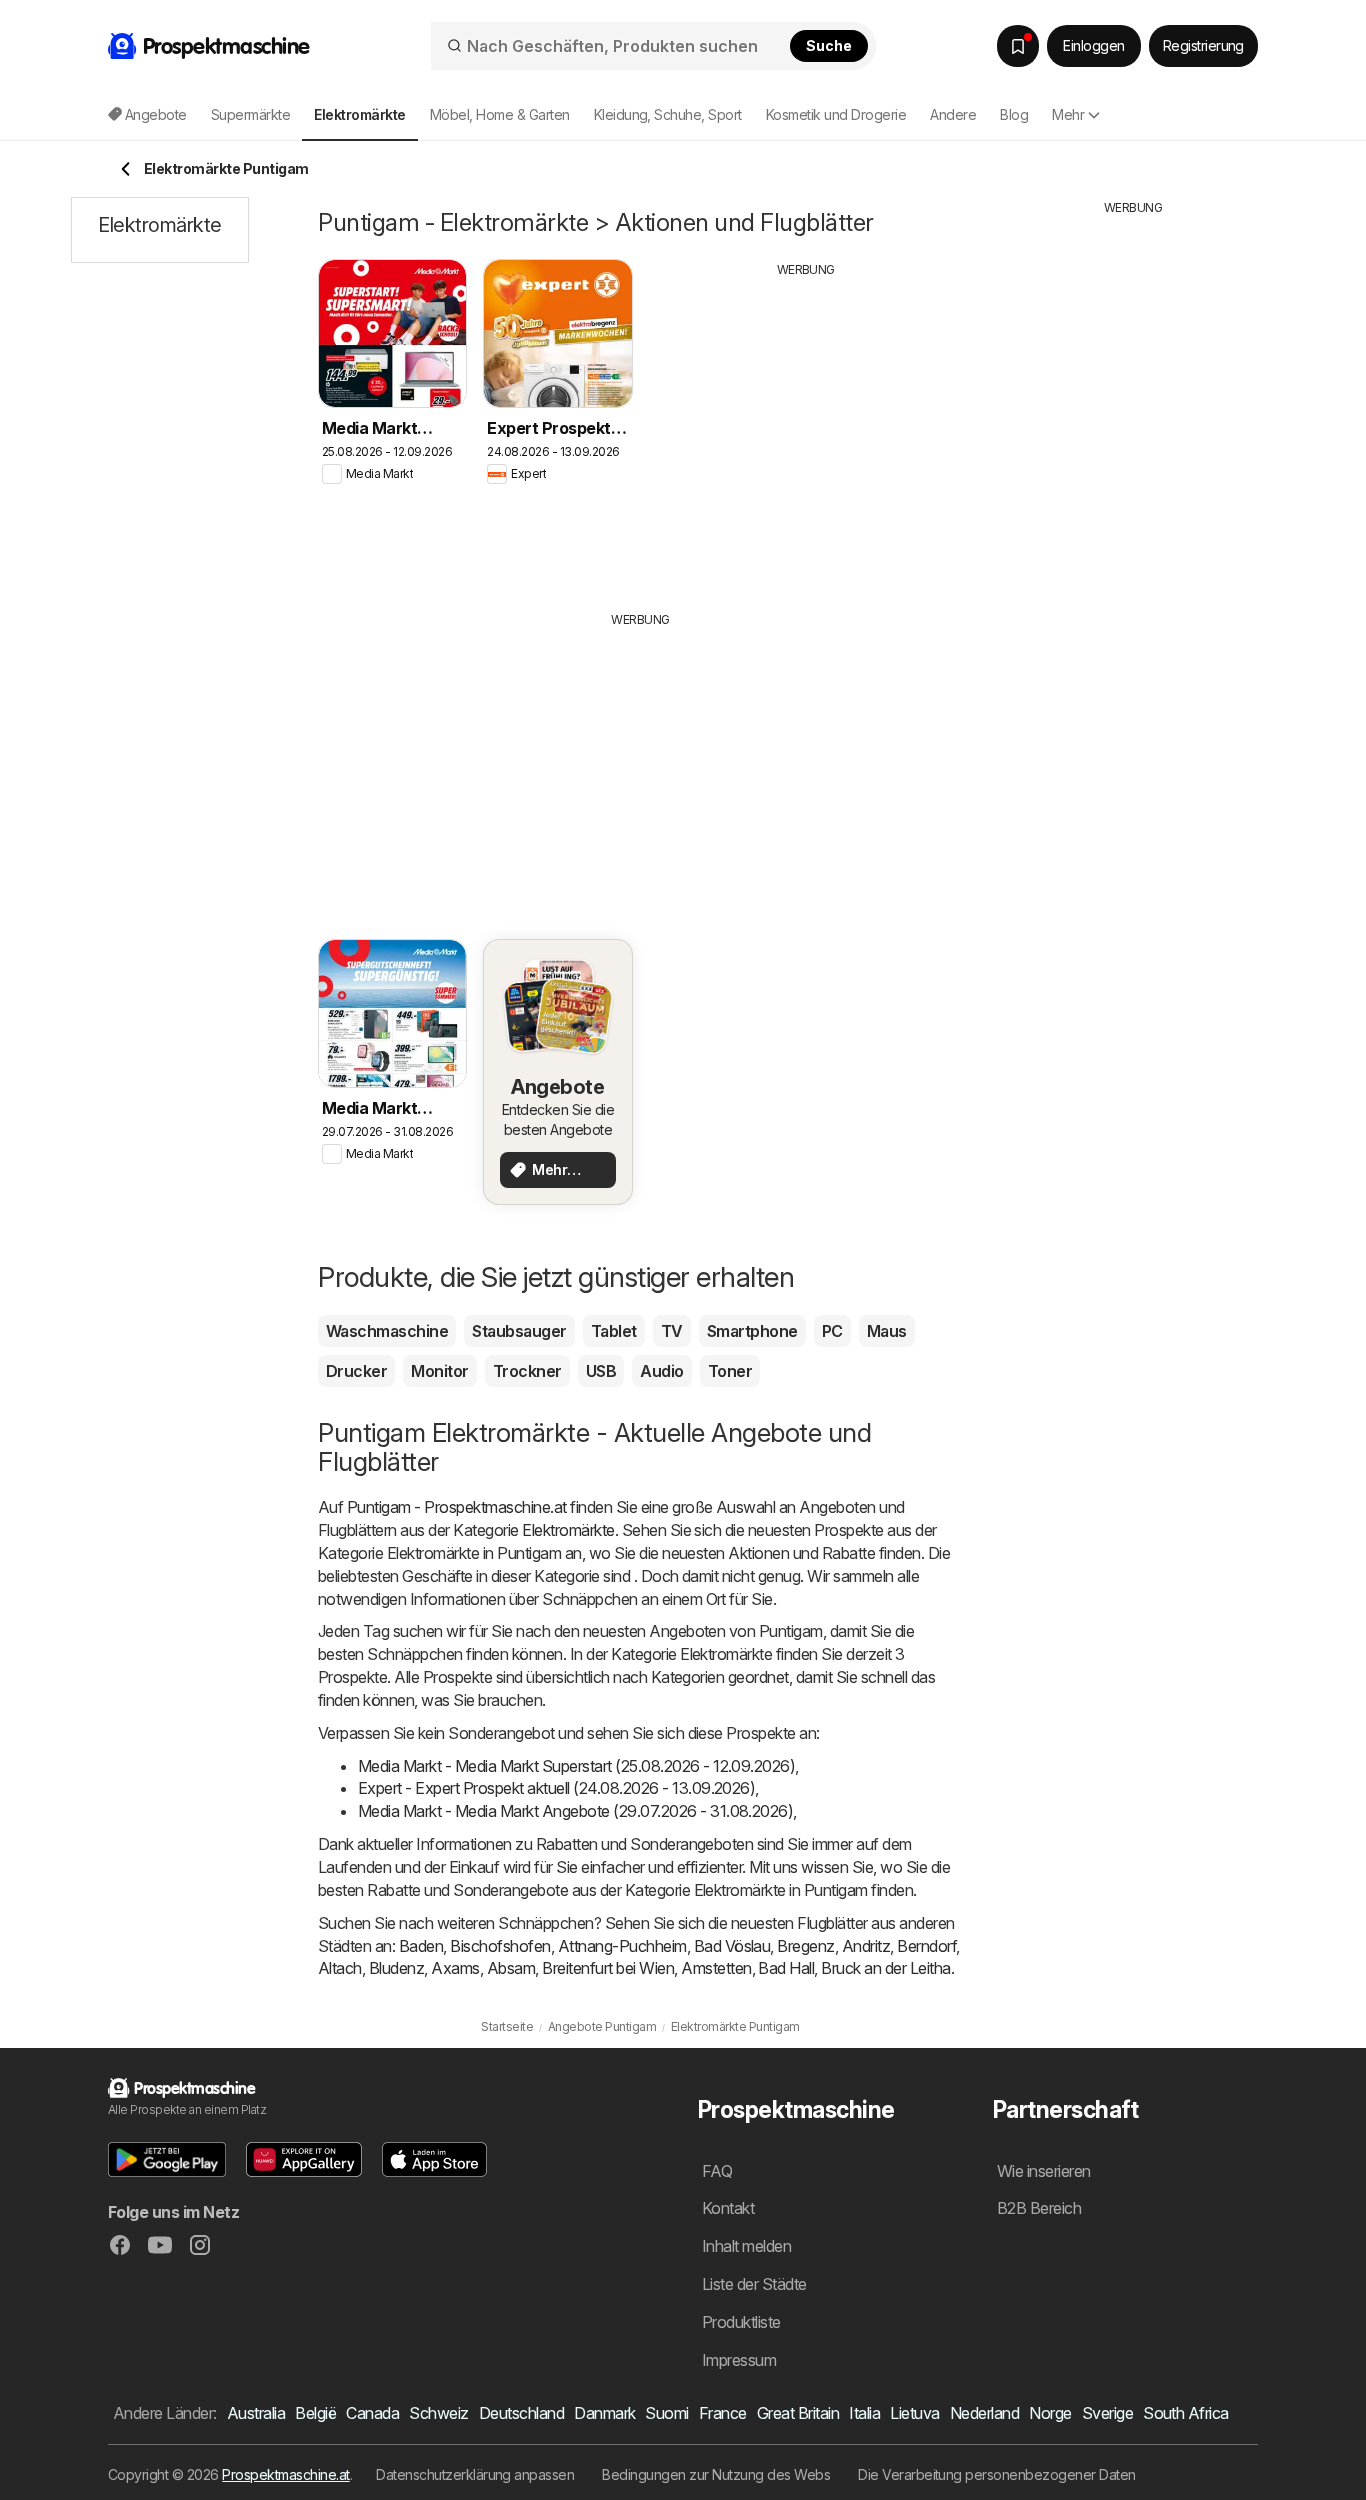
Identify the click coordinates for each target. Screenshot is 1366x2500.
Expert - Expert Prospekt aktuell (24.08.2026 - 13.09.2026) (556, 1788)
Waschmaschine (387, 1331)
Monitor (439, 1371)
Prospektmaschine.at (285, 2474)
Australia (256, 2413)
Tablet (614, 1331)
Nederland (984, 2413)
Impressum (739, 2360)
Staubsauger (519, 1331)
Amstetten (716, 1968)
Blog (1014, 114)
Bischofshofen (500, 1946)
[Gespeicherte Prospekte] (1018, 46)
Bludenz (396, 1968)
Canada (372, 2413)
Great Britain (798, 2413)
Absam (511, 1968)
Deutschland (521, 2413)
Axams (455, 1968)
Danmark (604, 2413)
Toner (730, 1371)
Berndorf (926, 1946)
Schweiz (438, 2413)
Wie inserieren (1044, 2171)
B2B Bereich (1039, 2208)
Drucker (356, 1371)
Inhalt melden (746, 2246)
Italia (864, 2413)
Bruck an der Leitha (885, 1968)
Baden (421, 1946)
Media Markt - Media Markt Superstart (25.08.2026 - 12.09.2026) (576, 1766)
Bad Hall (786, 1968)
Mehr (1068, 114)
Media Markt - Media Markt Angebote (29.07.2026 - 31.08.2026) (575, 1811)
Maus (887, 1331)
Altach (340, 1968)
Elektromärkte (568, 1530)
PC (832, 1331)
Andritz (866, 1946)
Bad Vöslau (732, 1946)
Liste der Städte (754, 2284)
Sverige (1107, 2413)
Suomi (666, 2413)
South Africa (1186, 2413)
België (315, 2413)
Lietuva (914, 2413)
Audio (661, 1371)
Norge (1050, 2413)
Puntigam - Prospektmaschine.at (457, 1507)
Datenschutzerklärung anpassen (475, 2474)
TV (672, 1331)
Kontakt (728, 2208)
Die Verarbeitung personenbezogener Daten (997, 2474)
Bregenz (805, 1946)
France (723, 2413)
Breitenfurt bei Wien (608, 1968)
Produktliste (741, 2322)
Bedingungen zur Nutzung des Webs (716, 2474)
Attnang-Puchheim (622, 1946)
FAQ (717, 2171)
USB (601, 1371)
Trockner (527, 1371)
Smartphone (752, 1331)
